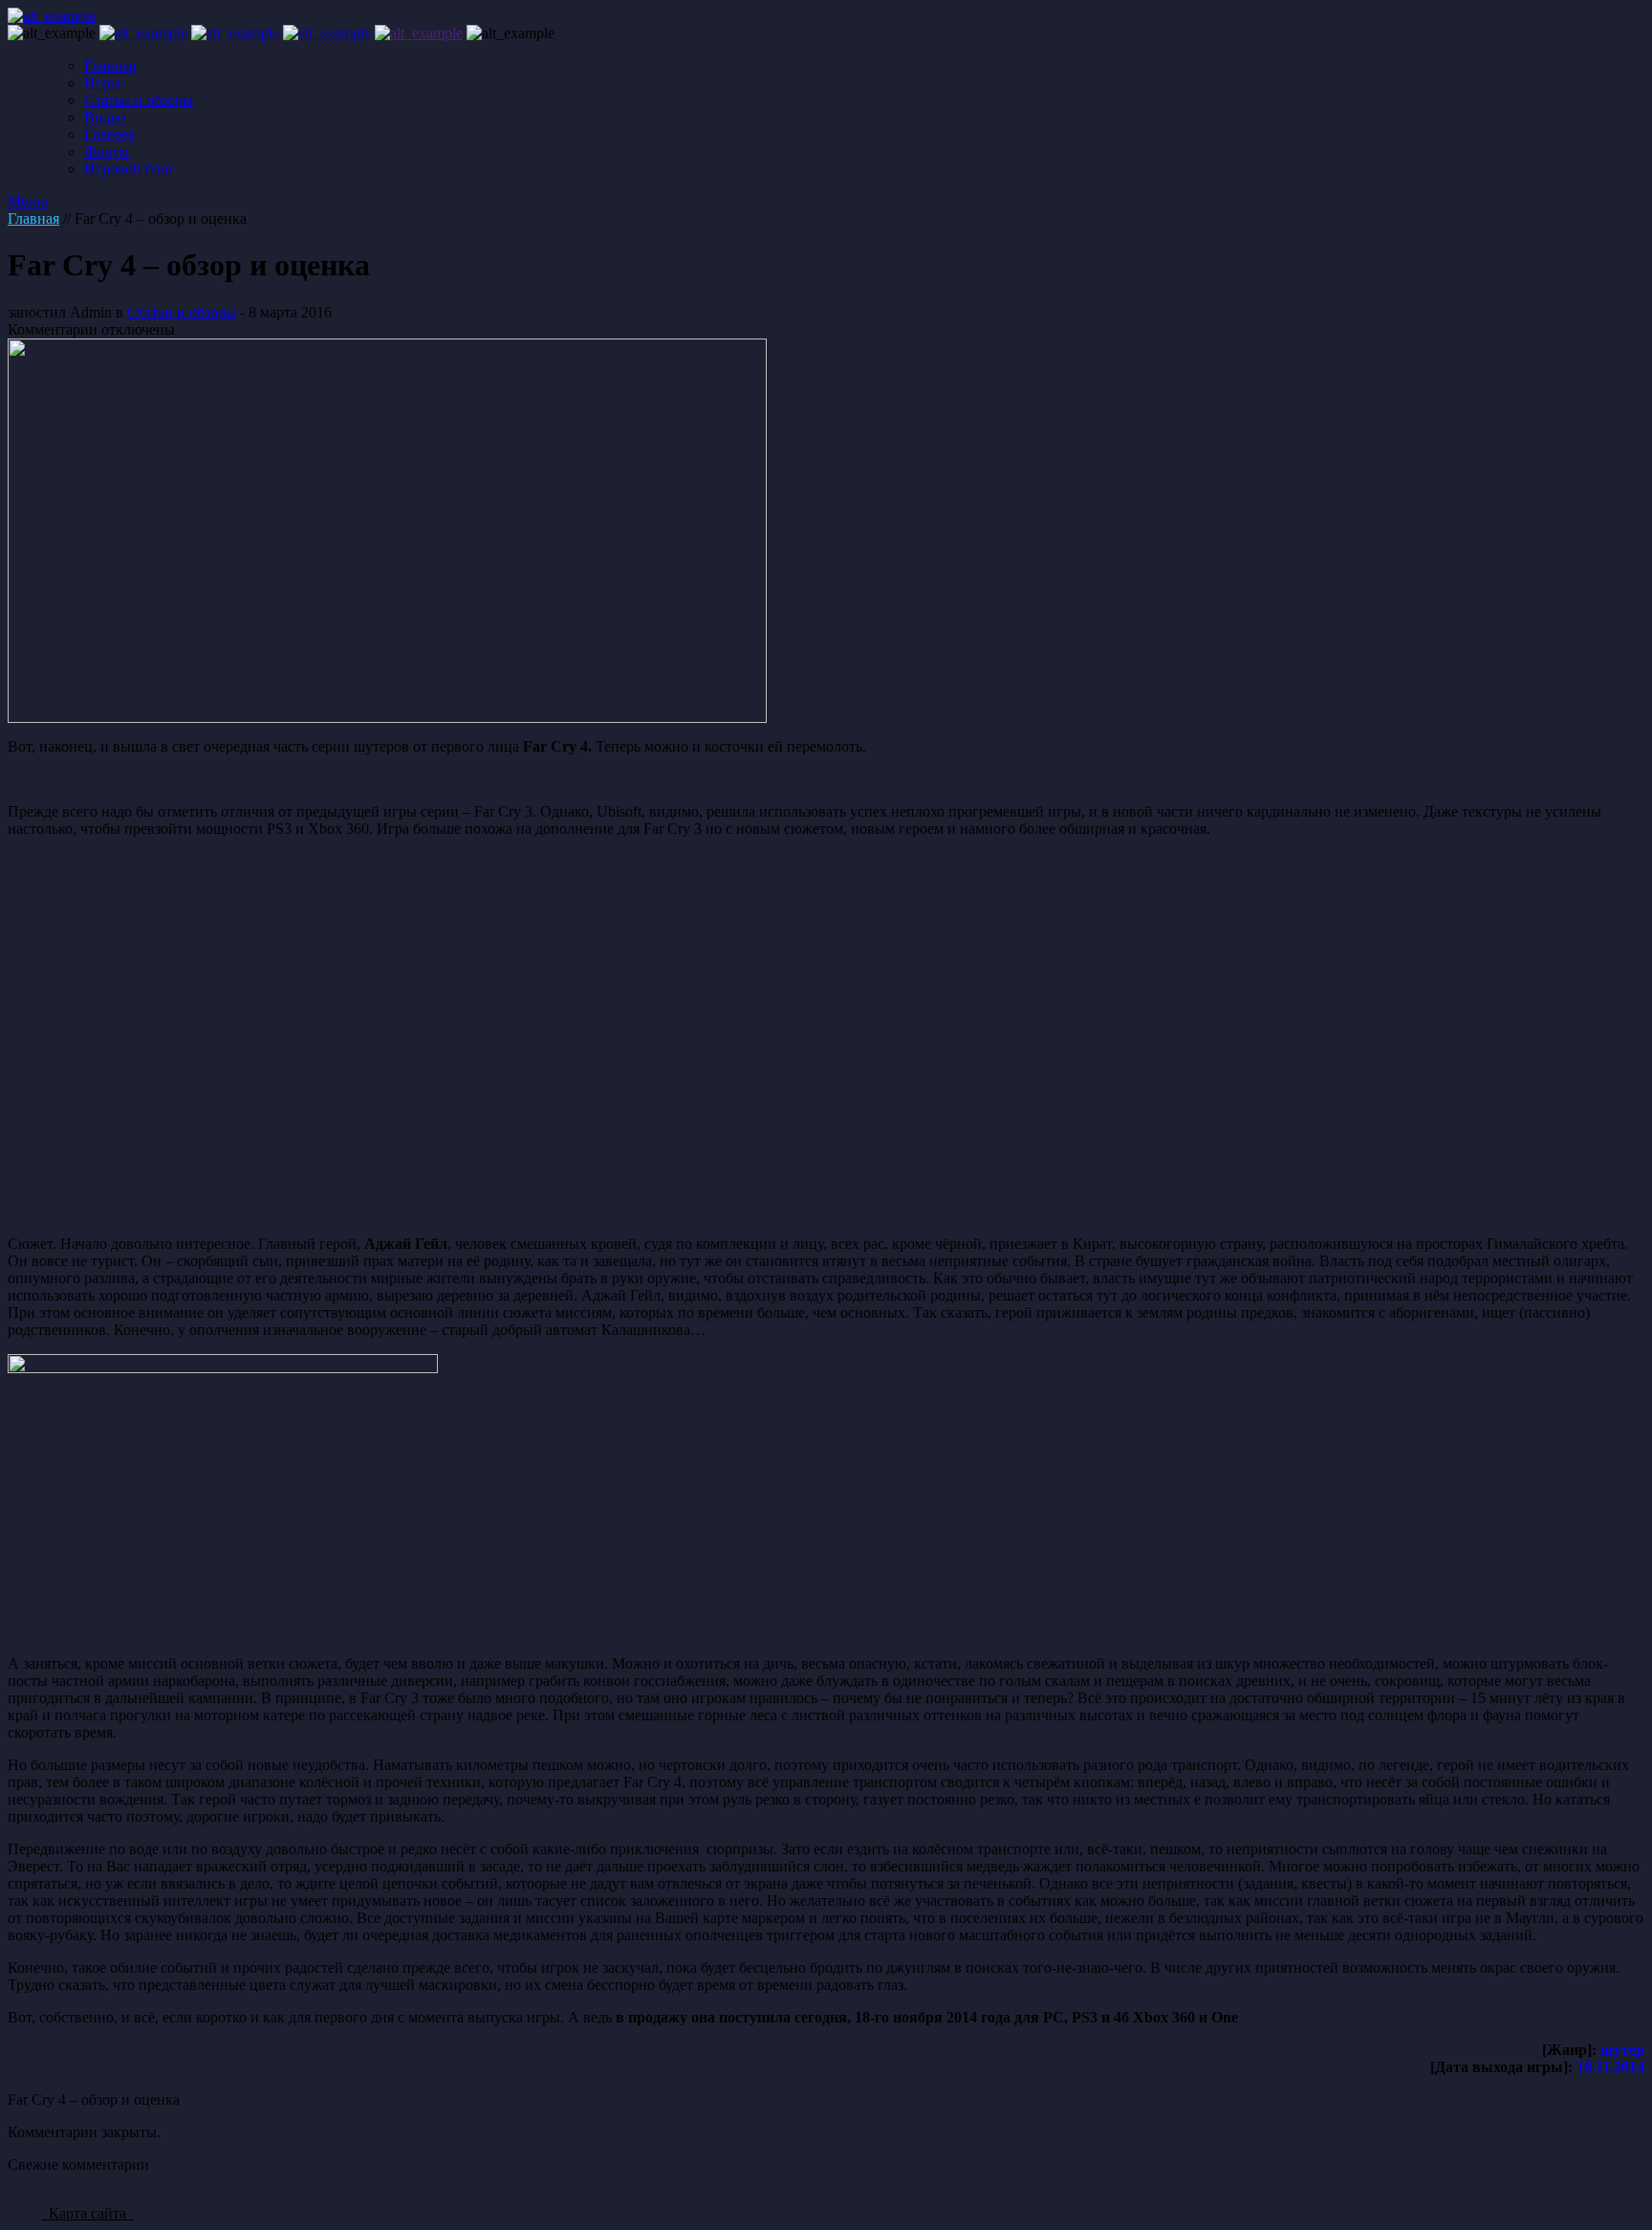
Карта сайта (87, 2213)
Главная (110, 66)
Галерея (109, 134)
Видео (105, 117)
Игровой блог (130, 169)
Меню (28, 201)
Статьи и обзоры (139, 100)
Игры (102, 83)
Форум (107, 152)
